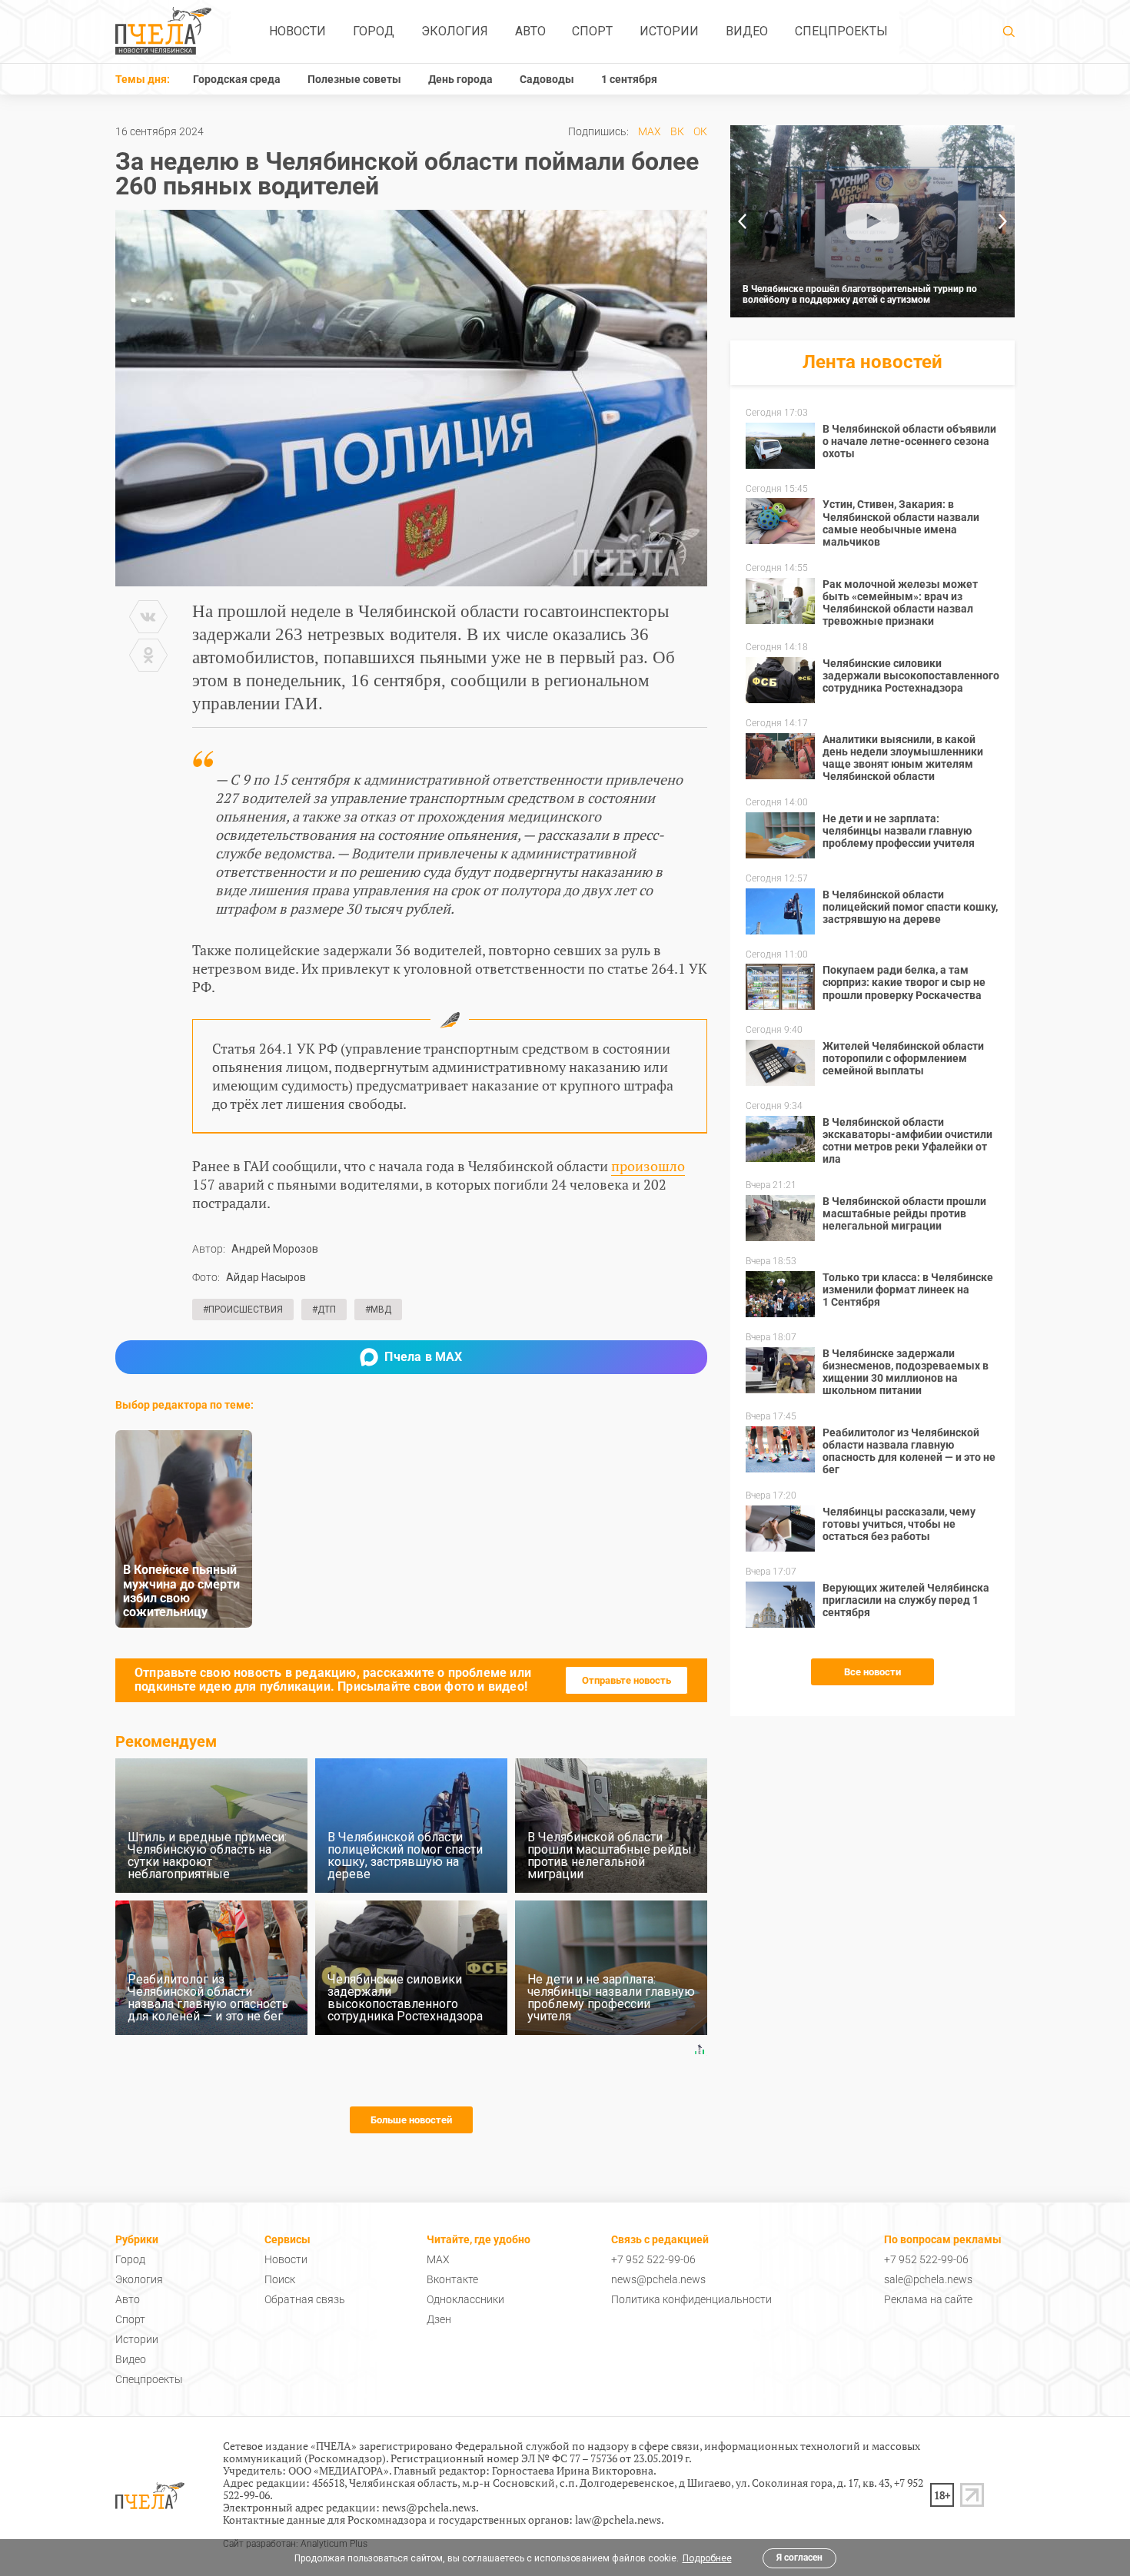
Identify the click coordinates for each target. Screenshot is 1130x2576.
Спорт (592, 31)
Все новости (872, 1672)
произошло (648, 1166)
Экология (455, 31)
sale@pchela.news (928, 2279)
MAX (650, 131)
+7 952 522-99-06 (653, 2259)
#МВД (378, 1310)
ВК (677, 131)
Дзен (439, 2319)
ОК (700, 131)
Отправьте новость (626, 1680)
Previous (742, 221)
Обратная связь (305, 2299)
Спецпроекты (841, 31)
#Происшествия (243, 1310)
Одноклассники (465, 2299)
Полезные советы (354, 79)
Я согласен (799, 2558)
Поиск (280, 2279)
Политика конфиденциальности (691, 2299)
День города (460, 79)
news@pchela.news (658, 2279)
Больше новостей (411, 2120)
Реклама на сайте (928, 2299)
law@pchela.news (618, 2520)
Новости (297, 31)
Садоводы (547, 79)
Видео (747, 31)
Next (1003, 221)
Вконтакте (452, 2279)
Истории (669, 31)
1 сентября (629, 79)
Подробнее (707, 2558)
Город (374, 31)
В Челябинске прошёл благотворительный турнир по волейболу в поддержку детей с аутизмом (860, 294)
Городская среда (237, 79)
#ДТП (324, 1310)
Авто (530, 31)
